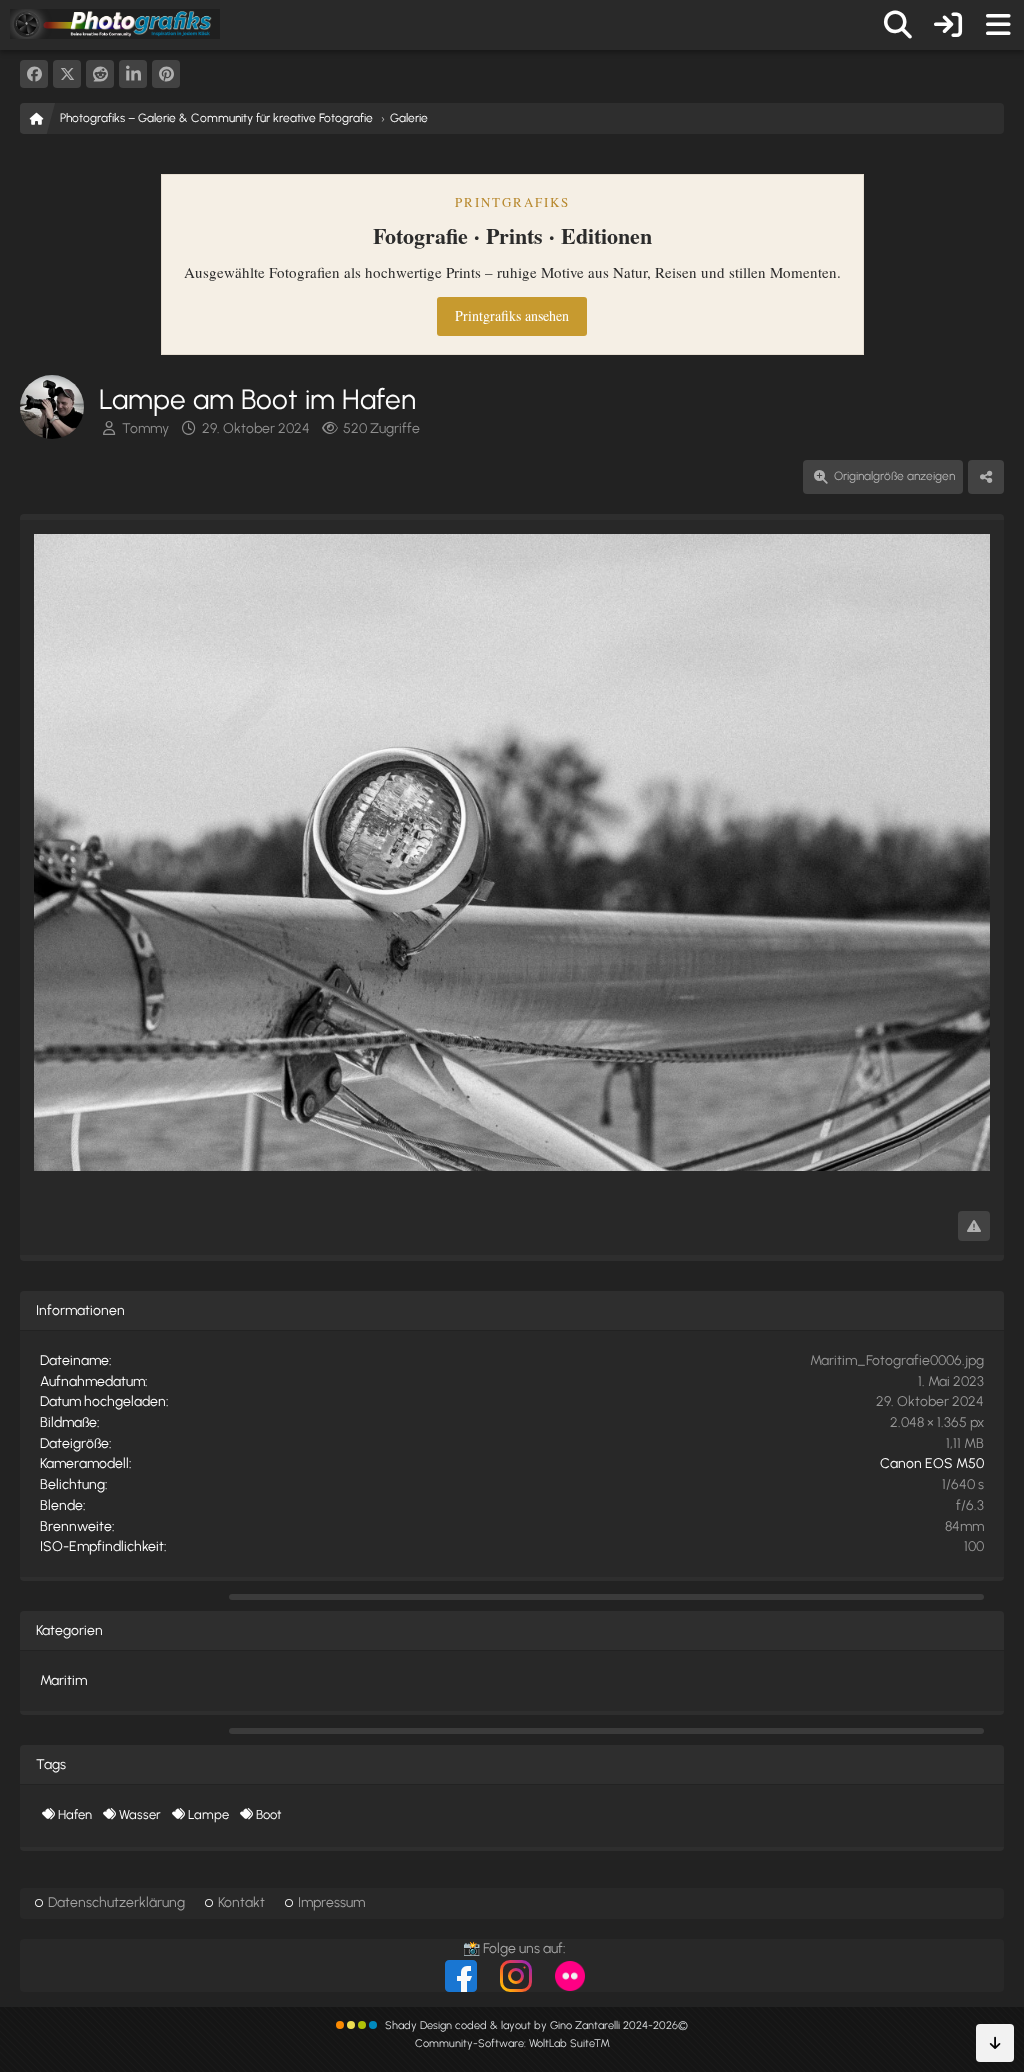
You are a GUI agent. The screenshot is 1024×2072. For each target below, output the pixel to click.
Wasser (140, 1814)
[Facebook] (34, 74)
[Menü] (998, 25)
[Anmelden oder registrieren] (948, 25)
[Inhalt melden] (974, 1226)
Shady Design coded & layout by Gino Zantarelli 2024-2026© (536, 2025)
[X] (67, 74)
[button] (133, 74)
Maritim (63, 1680)
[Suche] (898, 25)
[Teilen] (986, 477)
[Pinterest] (166, 74)
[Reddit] (100, 74)
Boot (268, 1814)
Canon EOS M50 (932, 1463)
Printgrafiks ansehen (512, 315)
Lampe (208, 1814)
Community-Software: (512, 2043)
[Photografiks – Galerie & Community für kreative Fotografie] (115, 24)
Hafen (75, 1814)
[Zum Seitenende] (995, 2043)
